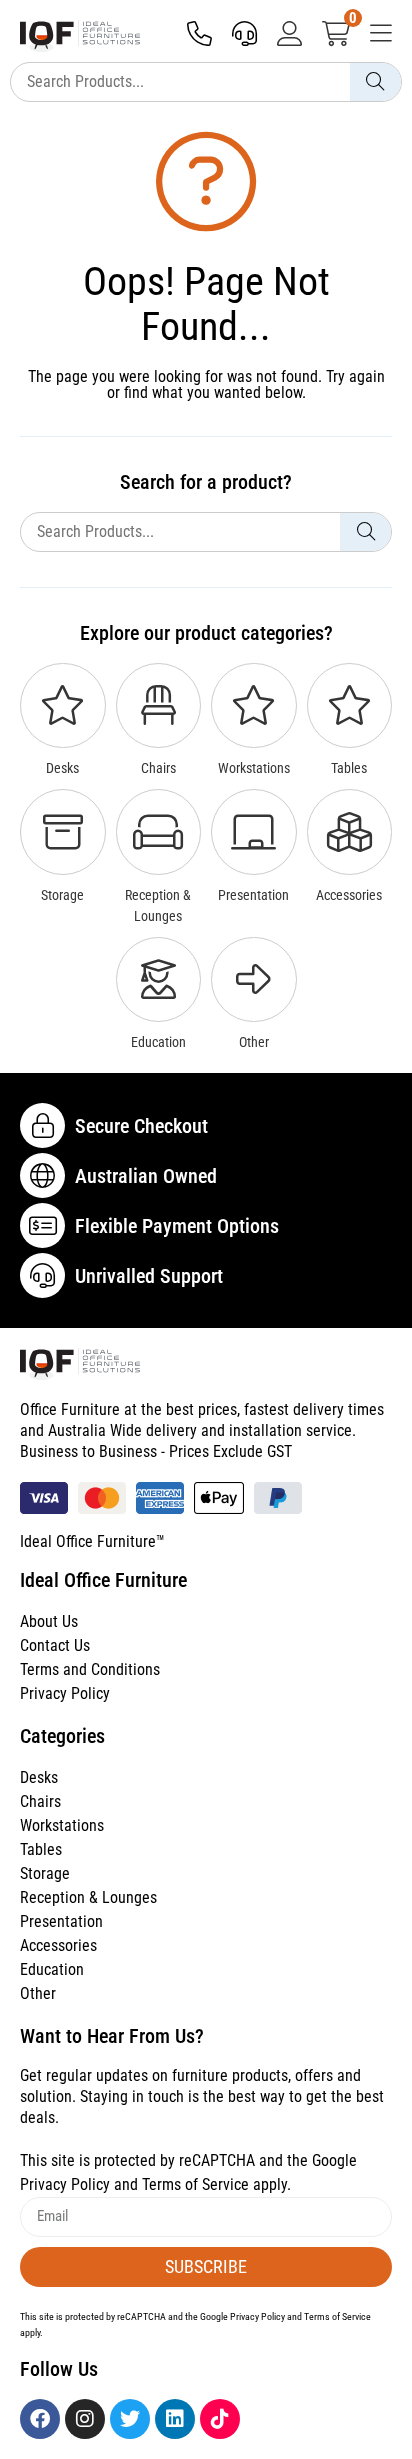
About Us (49, 1621)
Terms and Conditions (90, 1669)
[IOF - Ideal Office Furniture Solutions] (93, 36)
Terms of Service (195, 2184)
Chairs (40, 1801)
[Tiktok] (220, 2419)
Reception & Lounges (88, 1897)
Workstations (62, 1825)
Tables (41, 1849)
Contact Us (55, 1645)
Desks (39, 1777)
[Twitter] (130, 2419)
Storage (45, 1873)
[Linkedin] (175, 2419)
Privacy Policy (65, 1693)
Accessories (58, 1945)
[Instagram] (85, 2419)
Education (52, 1969)
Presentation (61, 1921)
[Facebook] (40, 2419)
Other (38, 1993)
